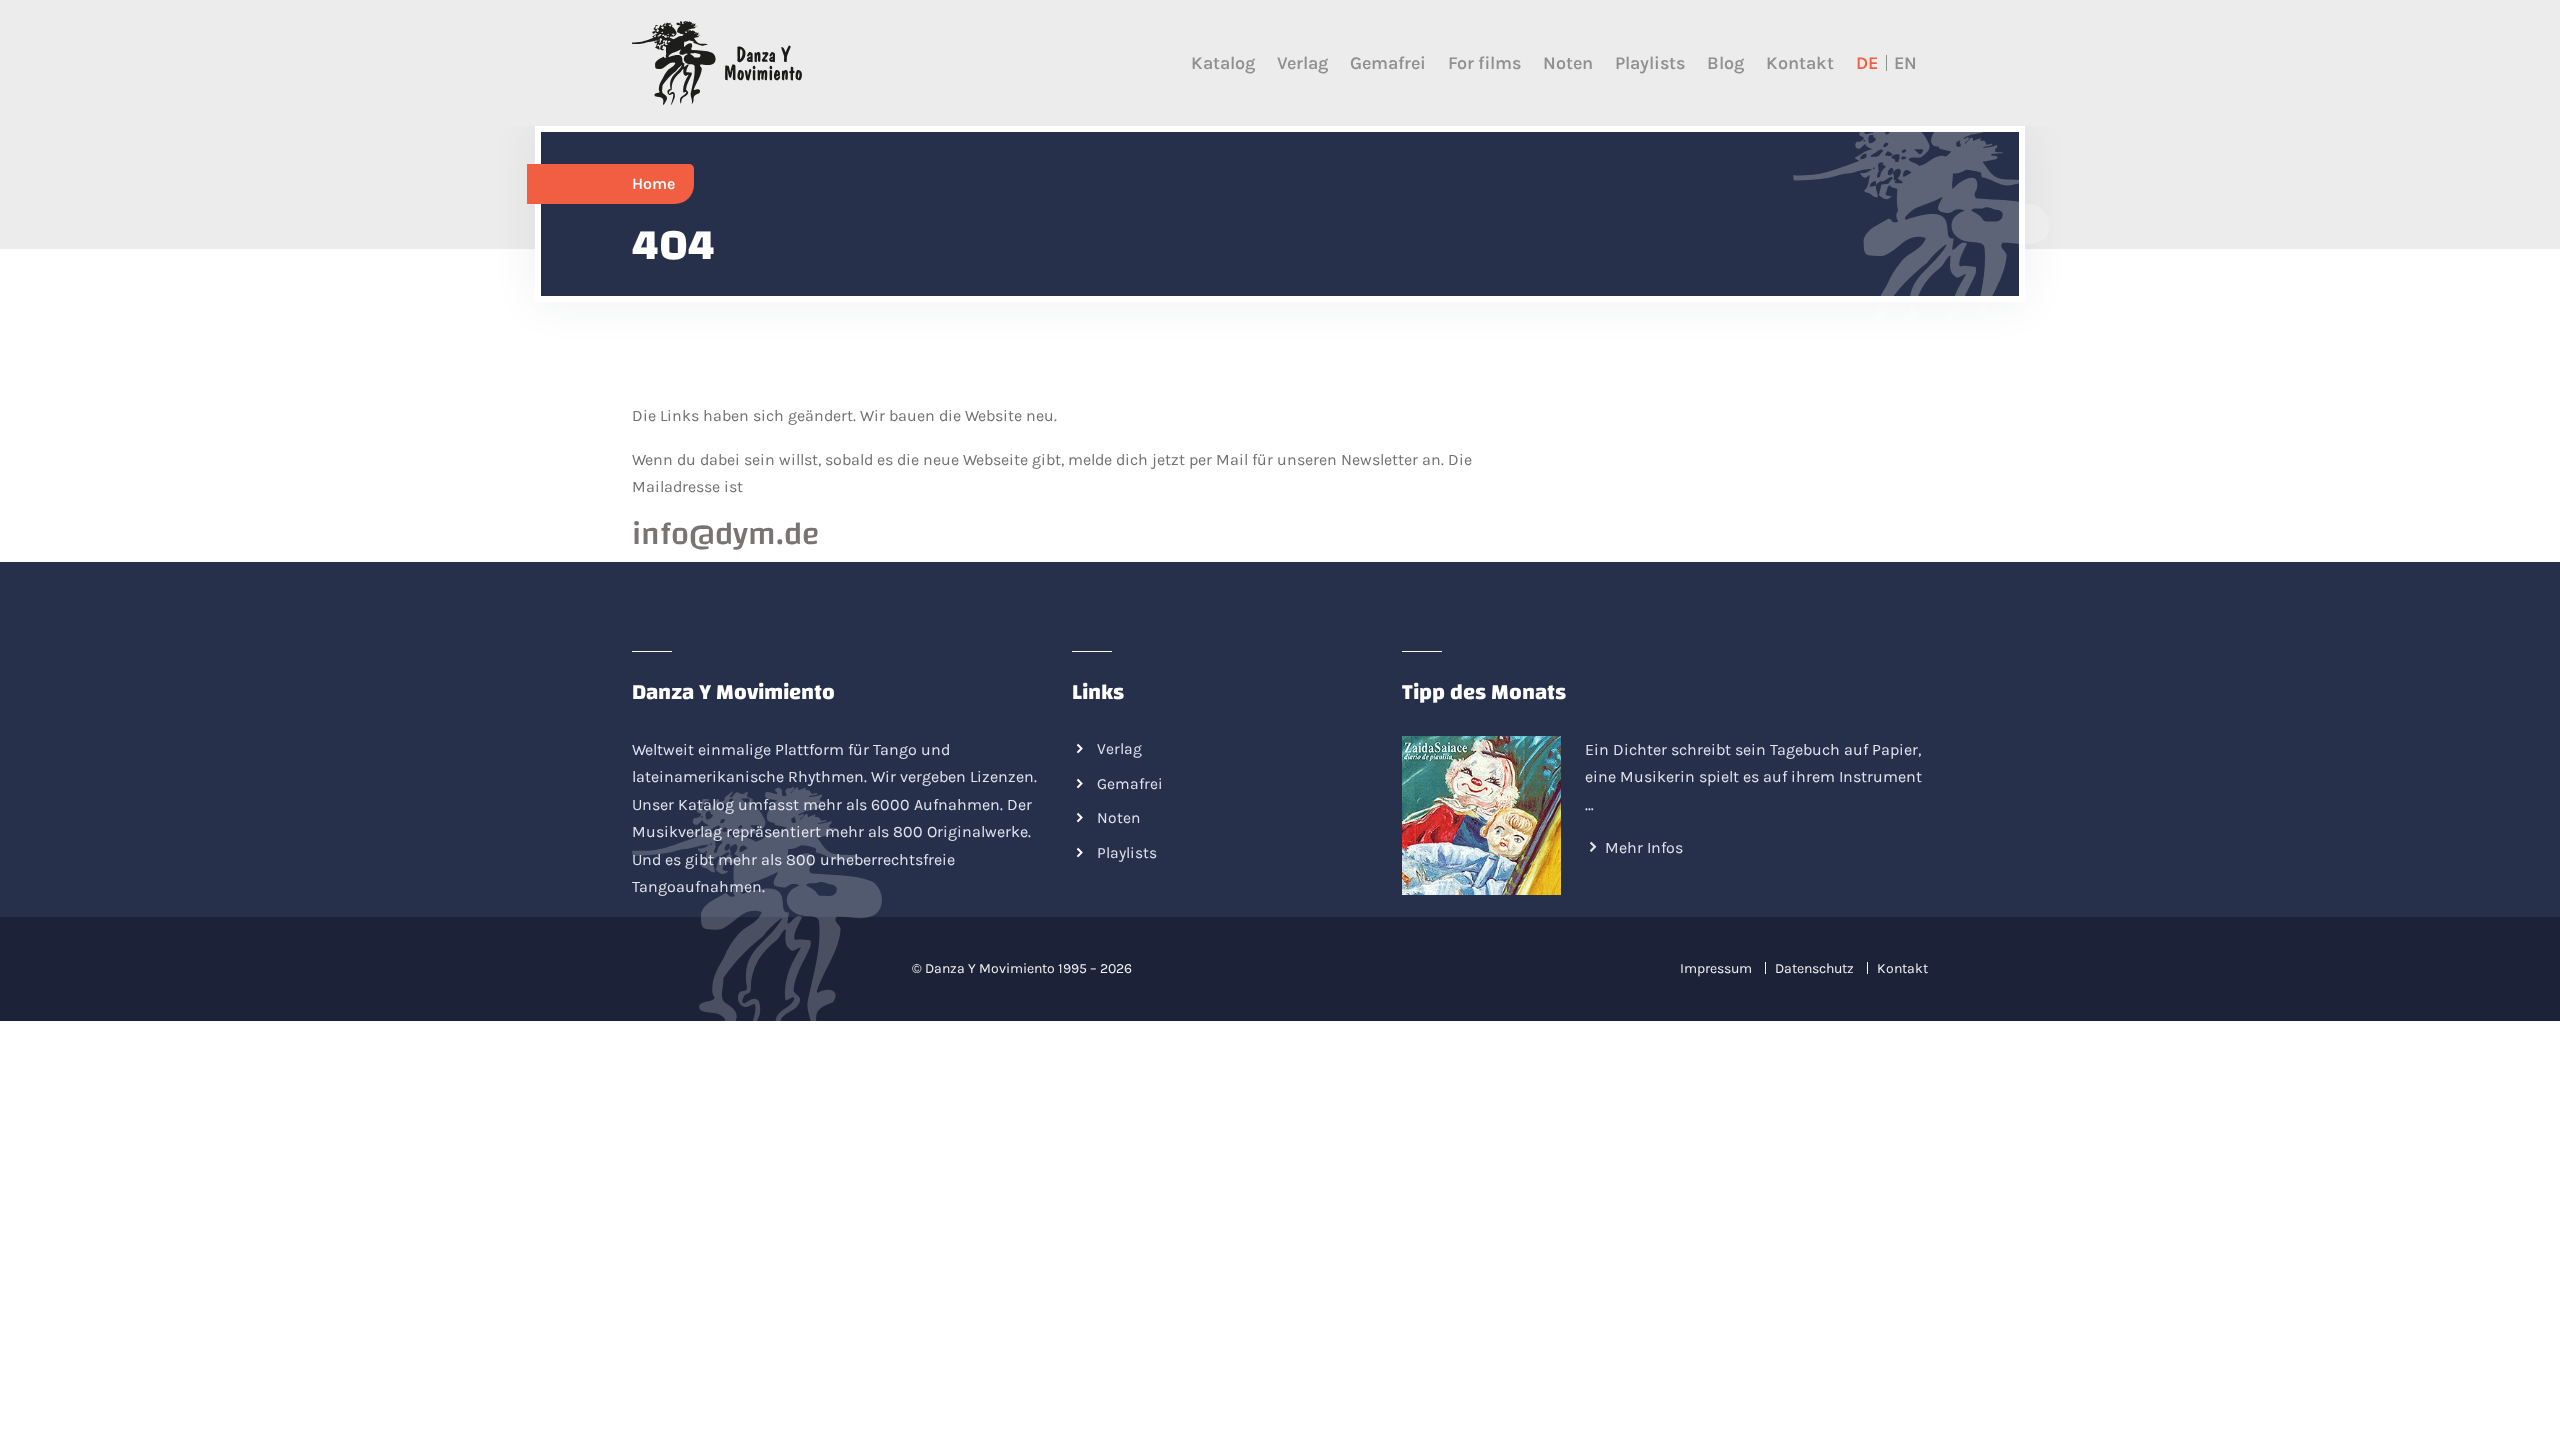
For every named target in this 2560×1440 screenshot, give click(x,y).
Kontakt (1800, 63)
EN (1905, 63)
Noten (1568, 63)
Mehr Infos (1644, 847)
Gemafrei (1388, 63)
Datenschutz (1814, 968)
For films (1484, 63)
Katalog (1223, 63)
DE (1867, 63)
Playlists (1650, 63)
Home (653, 183)
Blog (1725, 63)
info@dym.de (726, 534)
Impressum (1716, 968)
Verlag (1302, 63)
